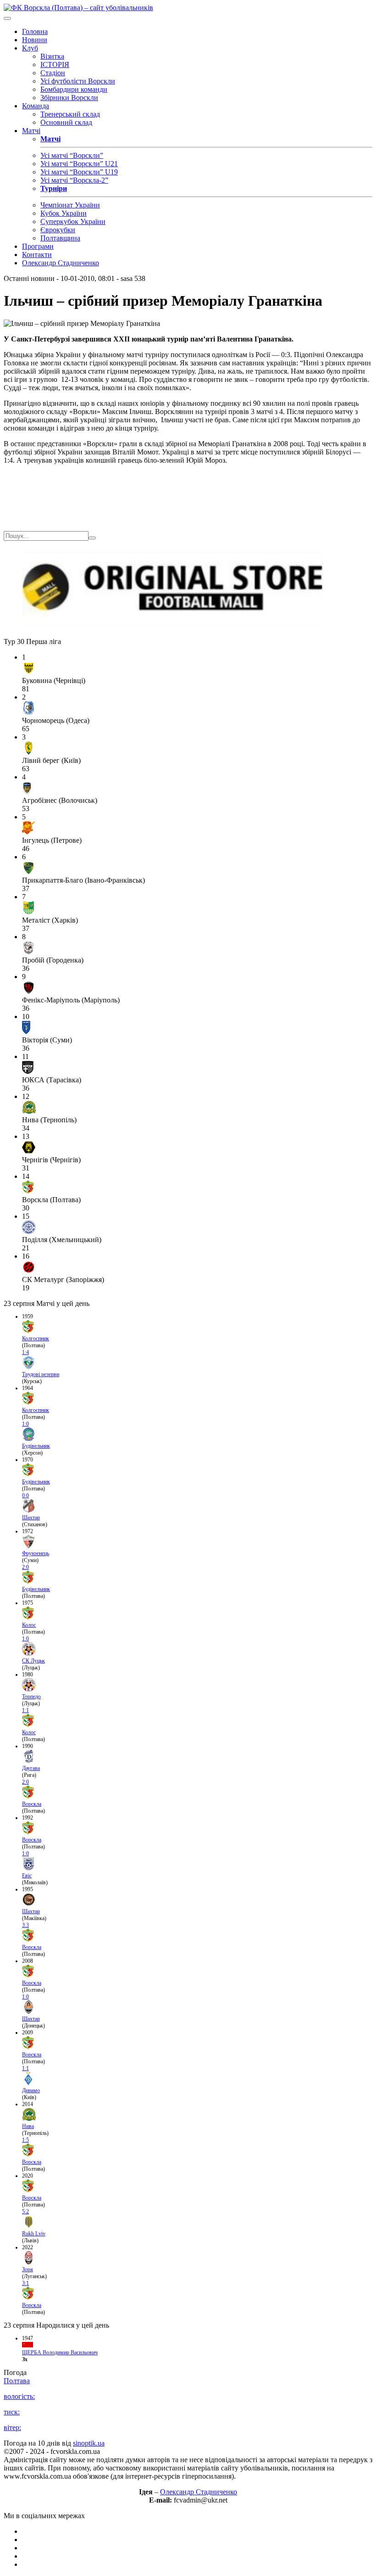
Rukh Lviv (34, 2234)
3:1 (25, 2283)
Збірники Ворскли (69, 98)
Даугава (31, 1768)
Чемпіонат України (70, 205)
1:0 (25, 1424)
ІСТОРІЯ (55, 64)
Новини (35, 40)
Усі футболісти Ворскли (78, 81)
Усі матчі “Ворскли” (72, 155)
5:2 (25, 2212)
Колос (29, 1625)
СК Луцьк (33, 1661)
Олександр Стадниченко (61, 263)
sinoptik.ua (89, 2443)
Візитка (52, 56)
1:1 (25, 1710)
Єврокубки (58, 230)
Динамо (31, 2090)
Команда (36, 106)
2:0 (25, 1567)
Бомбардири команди (74, 89)
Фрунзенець (36, 1553)
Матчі (31, 131)
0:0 (25, 1495)
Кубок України (64, 213)
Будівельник (36, 1446)
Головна (35, 31)
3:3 (25, 1925)
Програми (38, 246)
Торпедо (31, 1697)
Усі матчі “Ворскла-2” (74, 180)
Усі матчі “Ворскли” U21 (79, 164)
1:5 (25, 2140)
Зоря (28, 2269)
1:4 (25, 1352)
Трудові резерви (41, 1374)
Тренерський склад (70, 114)
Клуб (30, 48)
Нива (28, 2126)
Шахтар (31, 1518)
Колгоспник (36, 1338)
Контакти (37, 255)
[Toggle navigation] (7, 18)
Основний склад (66, 122)
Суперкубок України (73, 221)
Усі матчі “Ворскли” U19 (79, 172)
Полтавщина (60, 238)
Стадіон (53, 73)
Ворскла (32, 1804)
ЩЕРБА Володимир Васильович (60, 2352)
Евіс (27, 1876)
